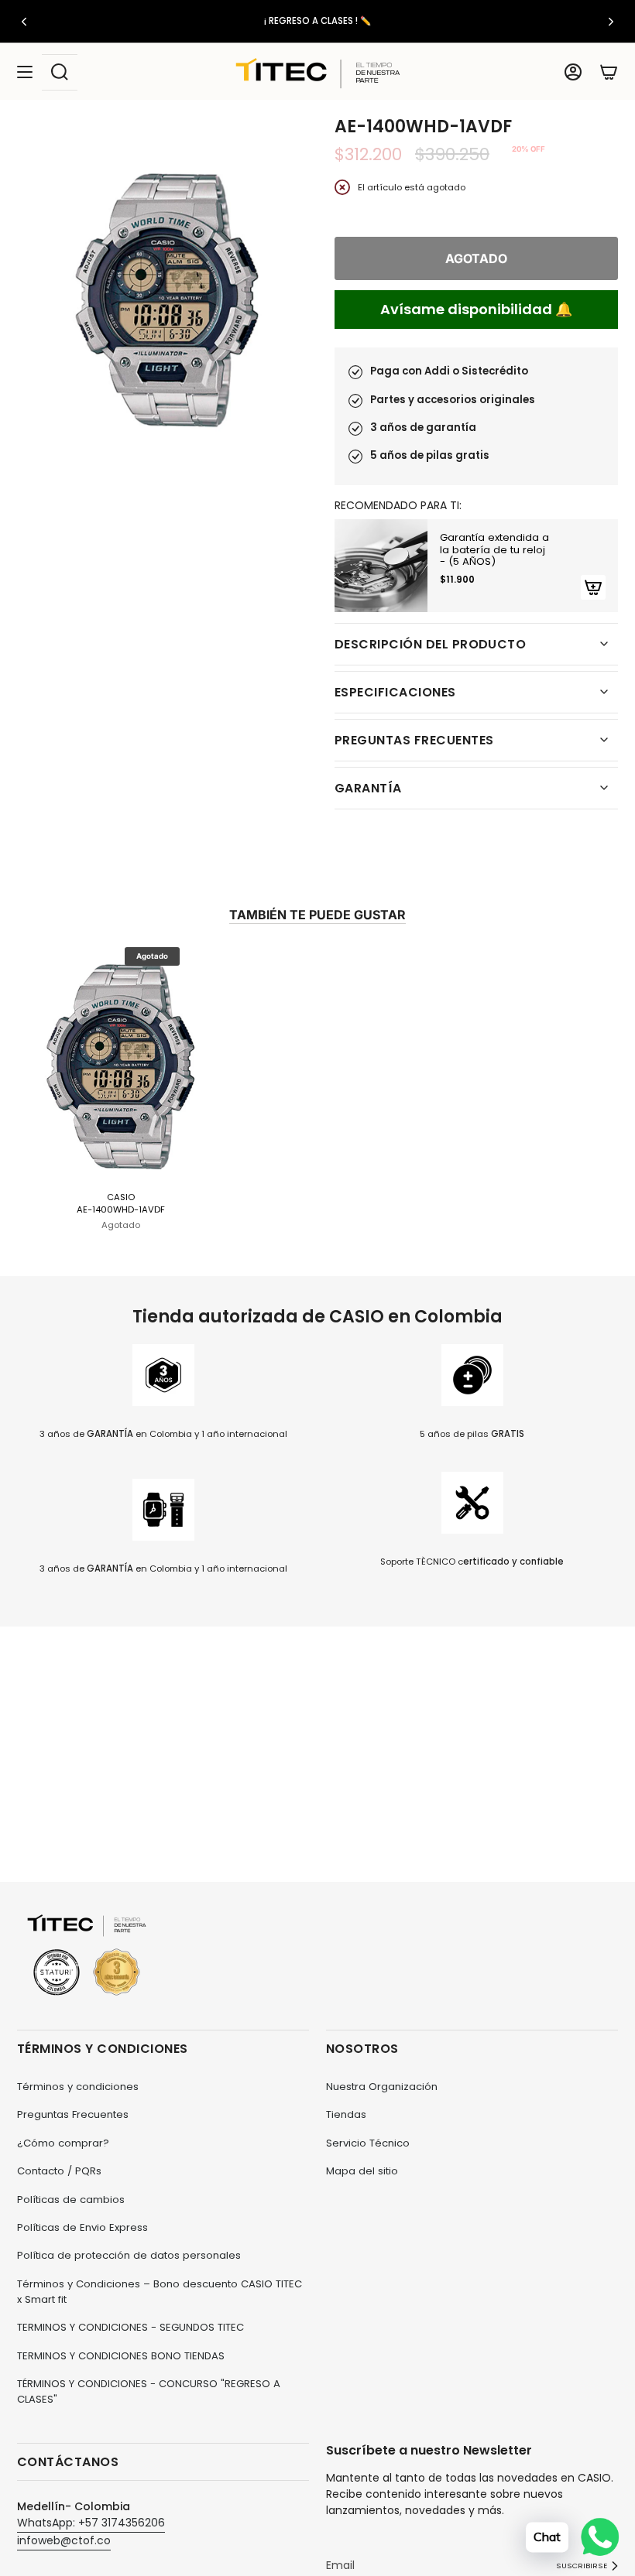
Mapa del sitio (362, 2171)
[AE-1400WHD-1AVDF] (121, 1064)
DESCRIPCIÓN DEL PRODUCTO (430, 644)
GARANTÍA (368, 788)
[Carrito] (609, 72)
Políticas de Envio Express (82, 2227)
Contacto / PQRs (59, 2171)
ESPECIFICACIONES (395, 692)
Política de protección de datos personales (129, 2255)
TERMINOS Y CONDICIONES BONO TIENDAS (121, 2356)
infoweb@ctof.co (64, 2540)
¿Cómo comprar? (63, 2143)
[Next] (611, 22)
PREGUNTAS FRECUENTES (414, 740)
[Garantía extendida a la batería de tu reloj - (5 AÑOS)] (381, 566)
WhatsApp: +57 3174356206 (91, 2523)
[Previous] (24, 22)
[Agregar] (593, 587)
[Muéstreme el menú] (25, 72)
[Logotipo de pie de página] (87, 1956)
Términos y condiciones (78, 2087)
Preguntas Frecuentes (73, 2114)
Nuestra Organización (382, 2087)
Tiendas (346, 2114)
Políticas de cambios (71, 2200)
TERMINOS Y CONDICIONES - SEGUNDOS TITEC (130, 2327)
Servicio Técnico (368, 2143)
